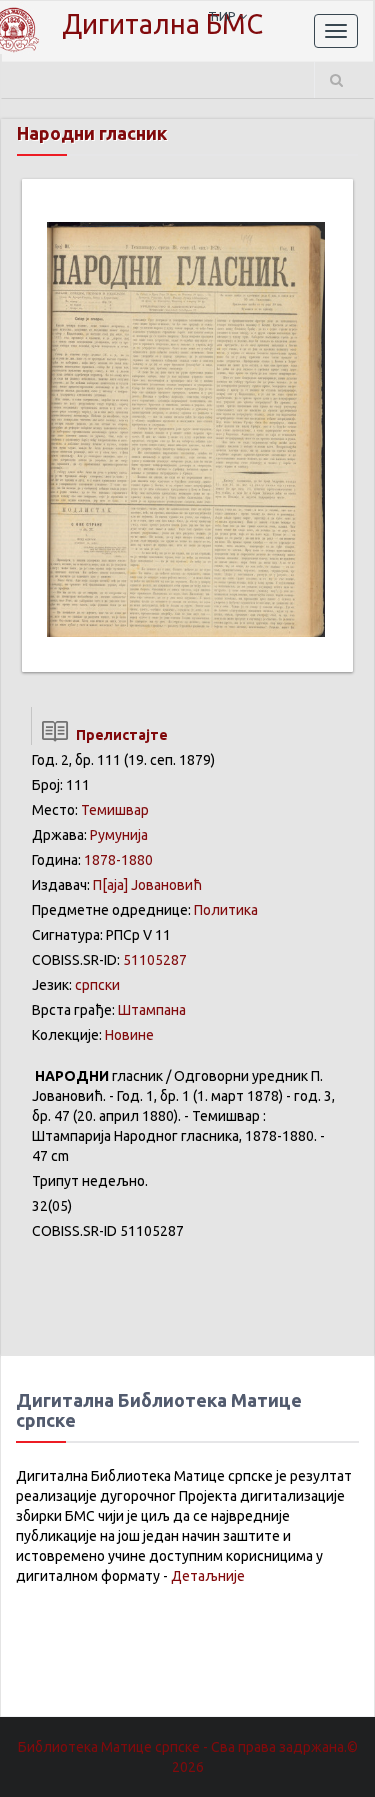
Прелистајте (119, 735)
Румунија (119, 835)
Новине (129, 1035)
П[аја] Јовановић (147, 885)
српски (97, 985)
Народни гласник (92, 133)
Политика (226, 910)
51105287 (155, 960)
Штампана (152, 1010)
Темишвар (115, 810)
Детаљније (208, 1576)
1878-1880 (118, 860)
